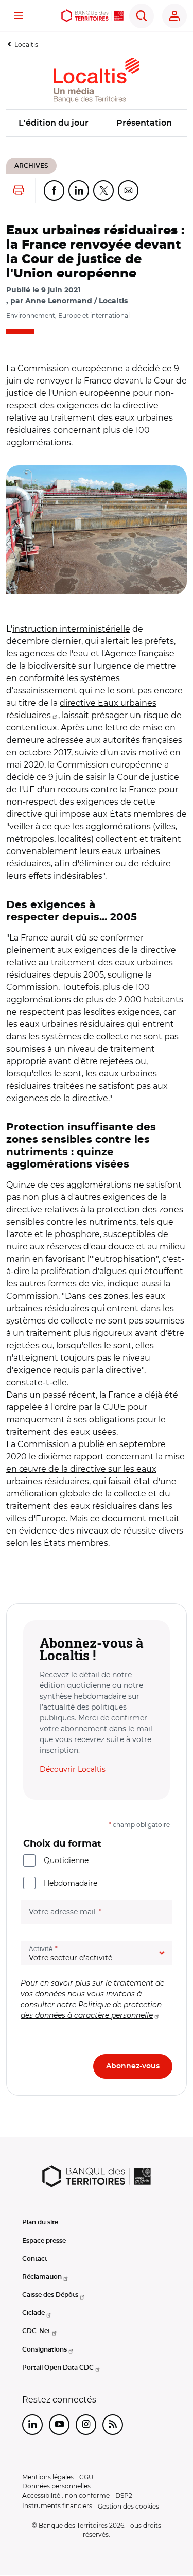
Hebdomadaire (71, 1883)
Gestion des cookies (128, 2506)
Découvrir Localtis (73, 1769)
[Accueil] (93, 16)
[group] (97, 530)
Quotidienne (66, 1860)
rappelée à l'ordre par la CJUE (66, 1407)
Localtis (26, 45)
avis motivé (144, 752)
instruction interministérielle (71, 629)
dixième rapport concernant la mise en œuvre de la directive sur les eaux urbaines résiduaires (95, 1469)
